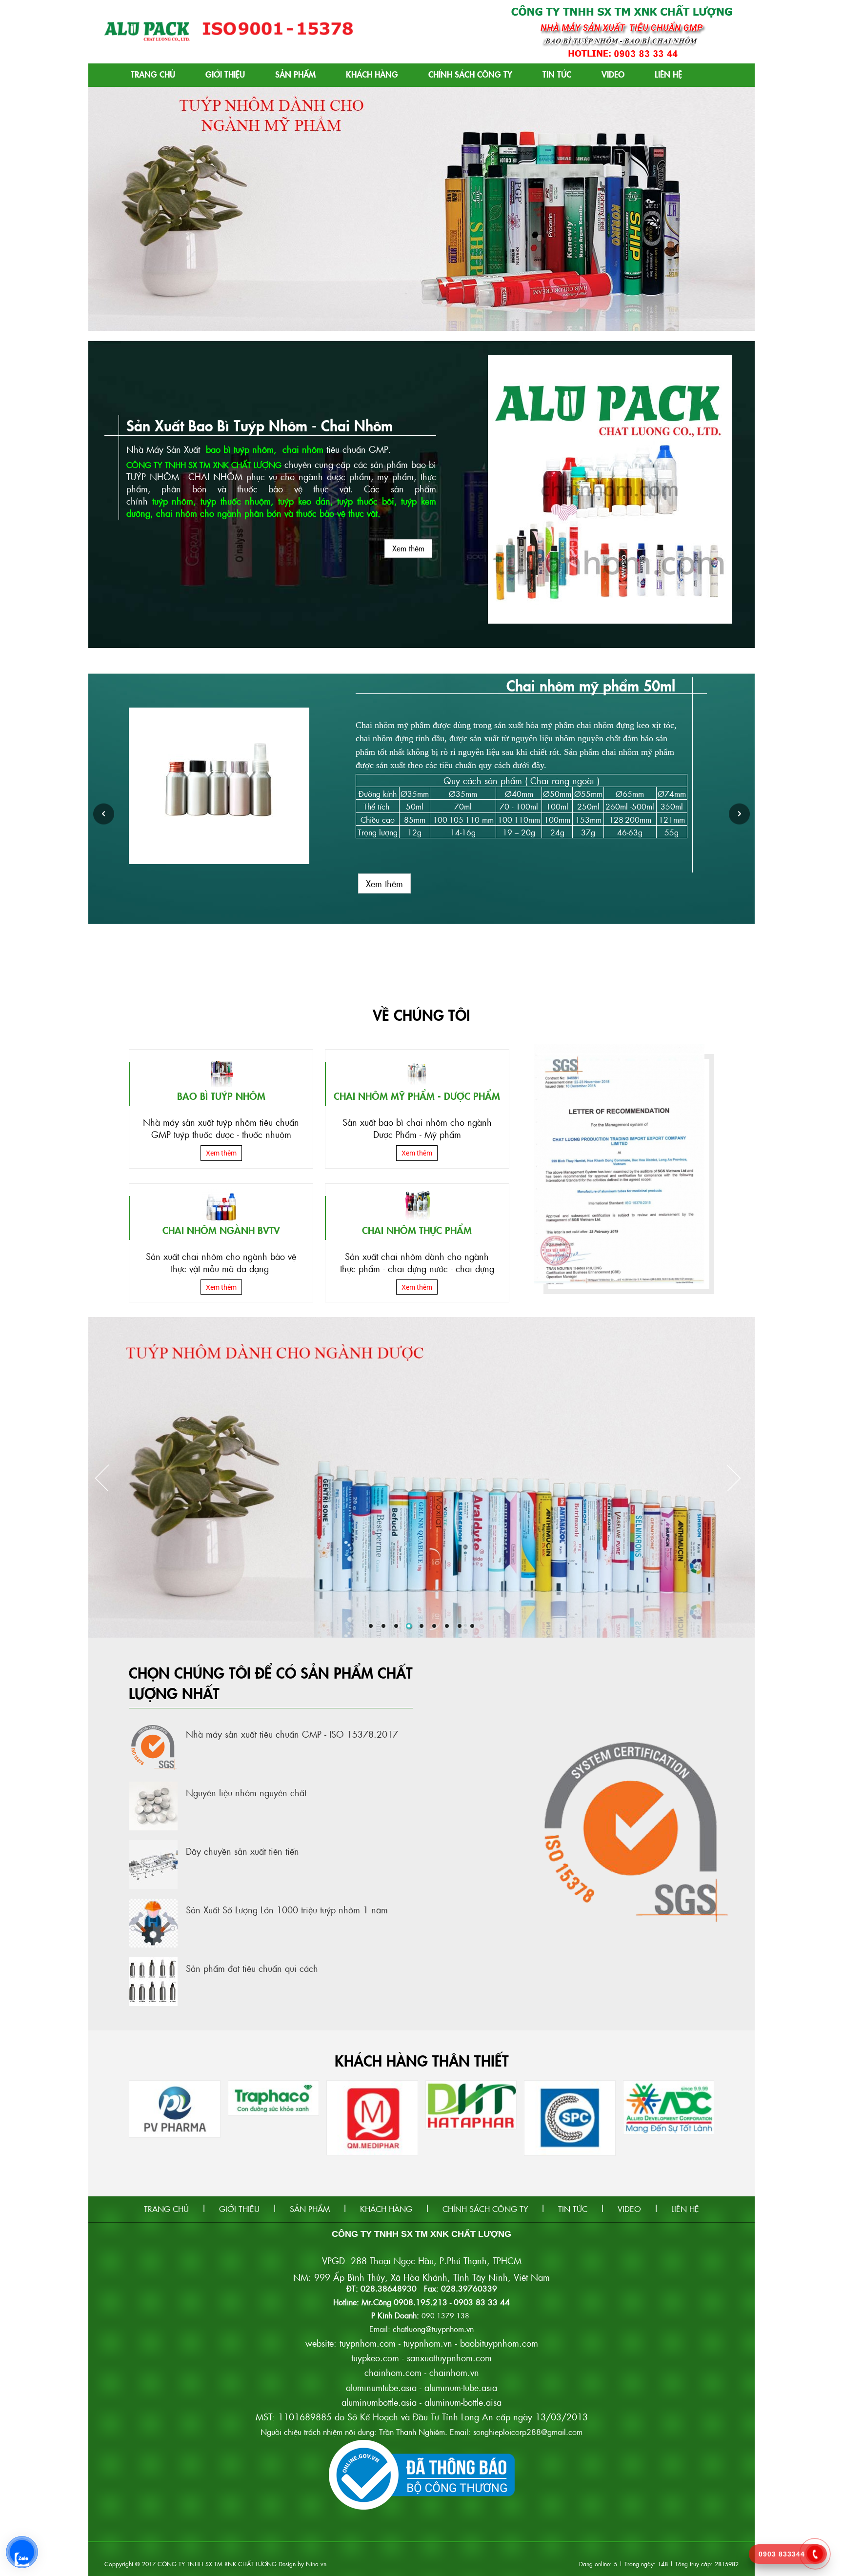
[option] (421, 785)
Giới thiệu (225, 74)
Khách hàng (372, 74)
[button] (97, 209)
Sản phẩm (295, 74)
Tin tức (557, 74)
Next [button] (739, 814)
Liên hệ (668, 74)
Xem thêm (408, 548)
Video (613, 74)
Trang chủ (153, 74)
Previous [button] (104, 814)
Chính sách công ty (470, 74)
